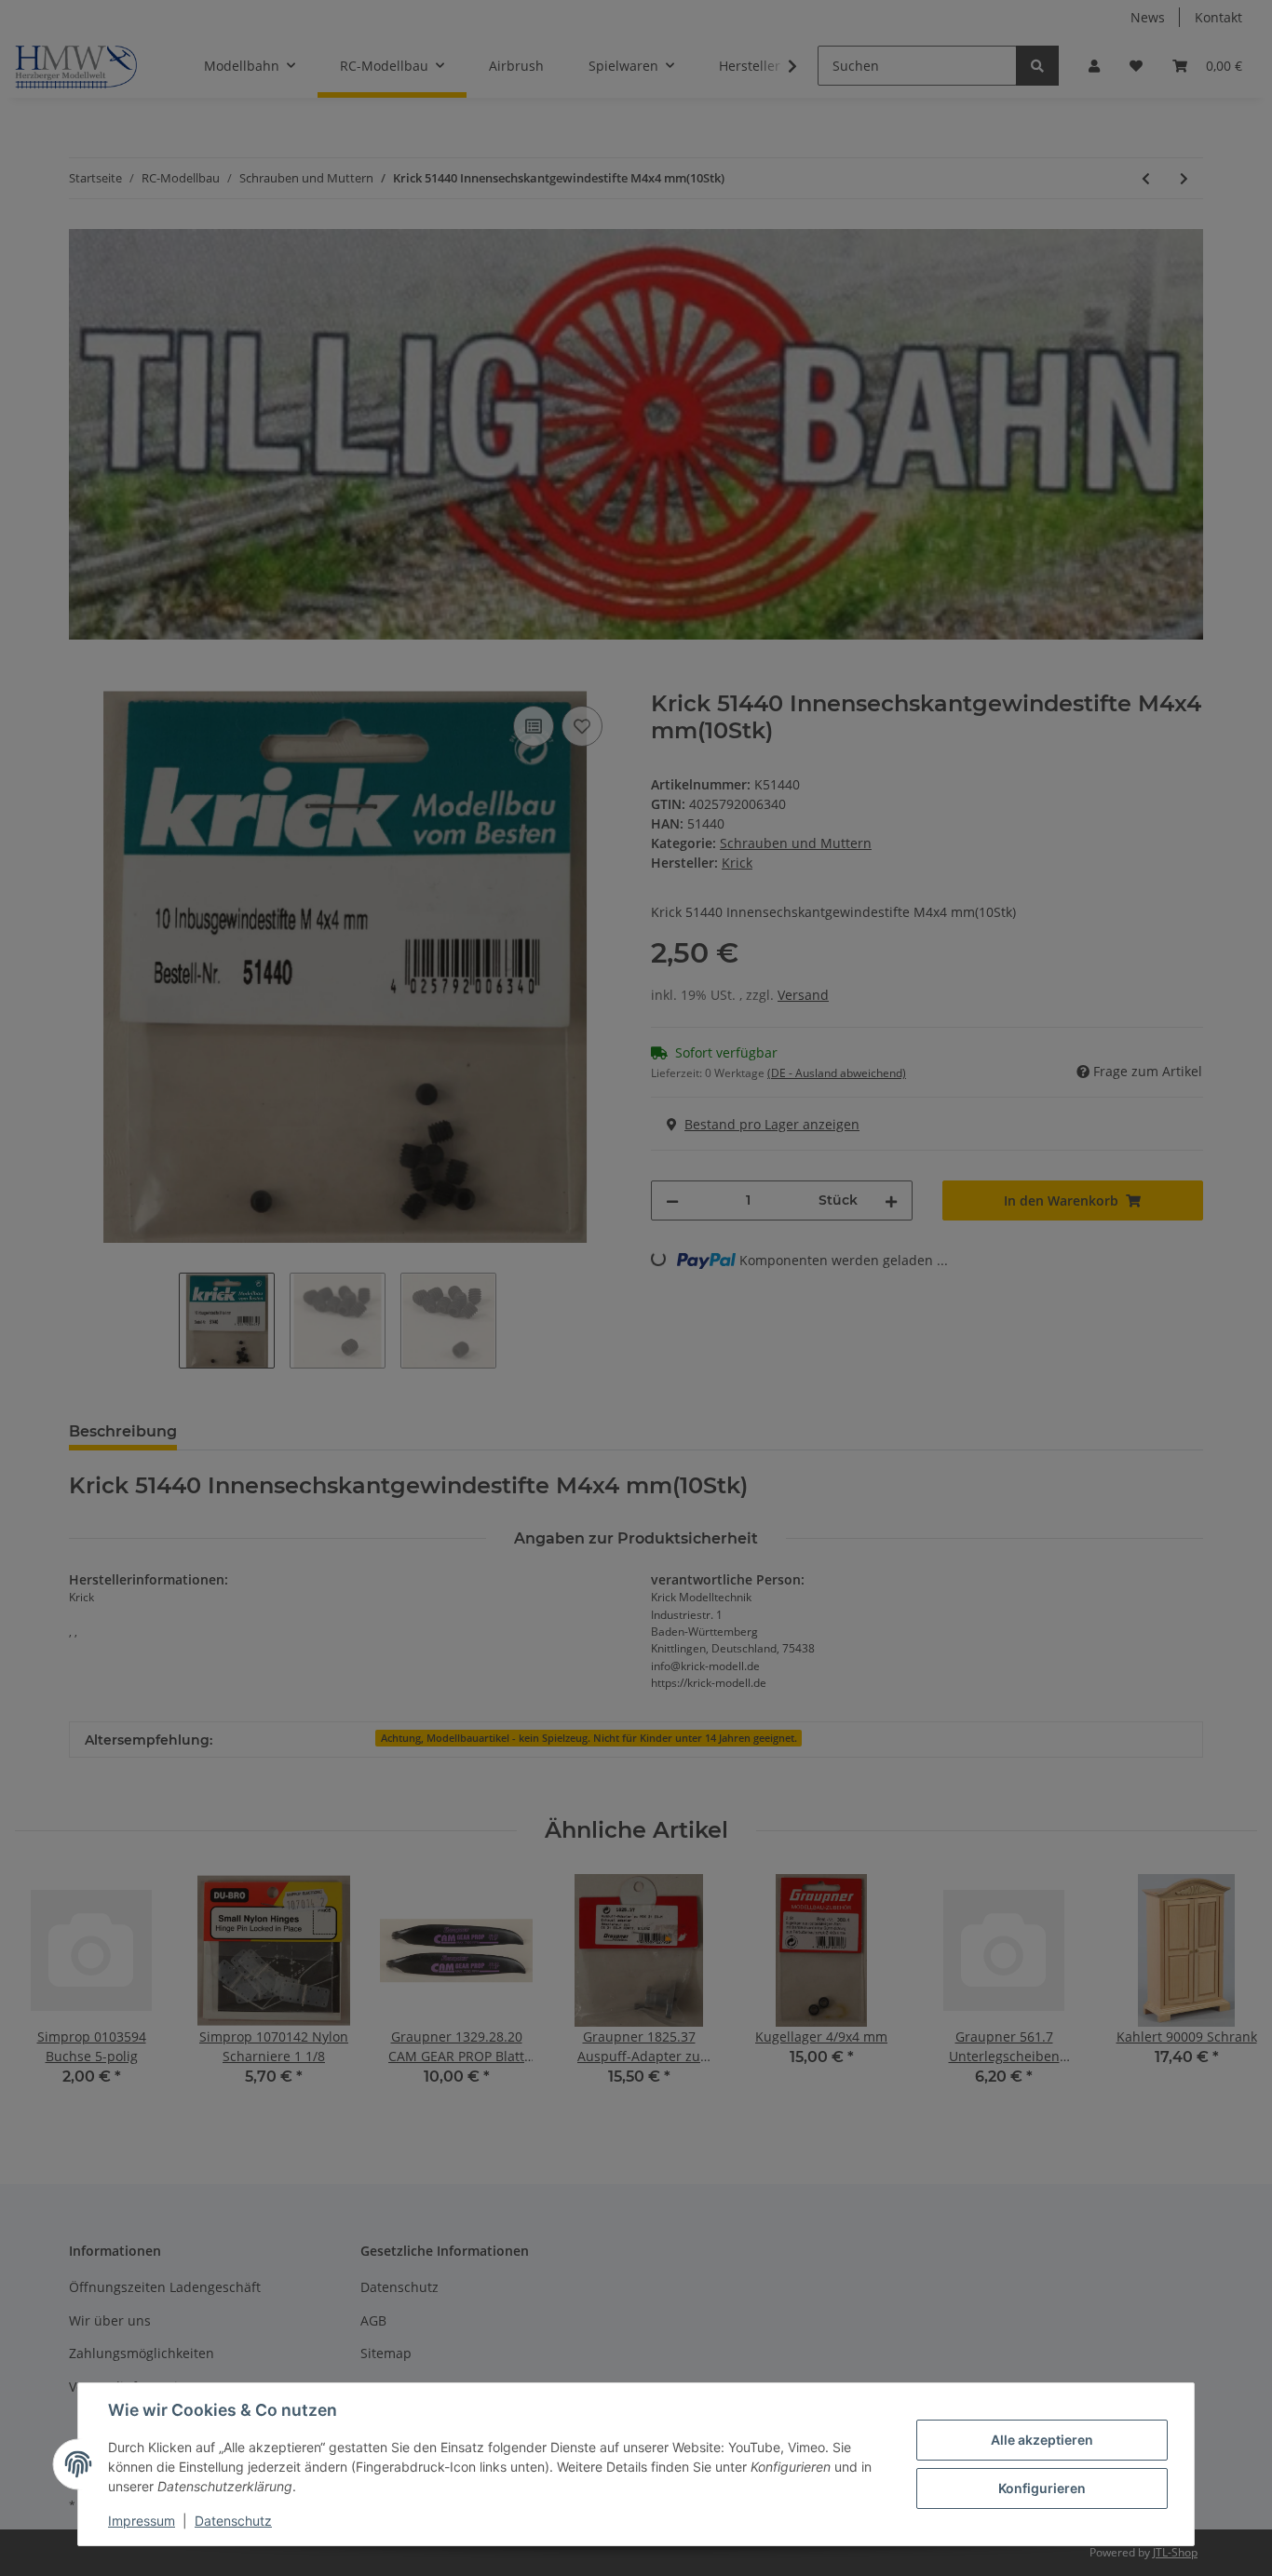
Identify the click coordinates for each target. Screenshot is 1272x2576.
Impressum (142, 2521)
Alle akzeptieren (1042, 2440)
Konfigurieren (1042, 2488)
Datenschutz (233, 2521)
